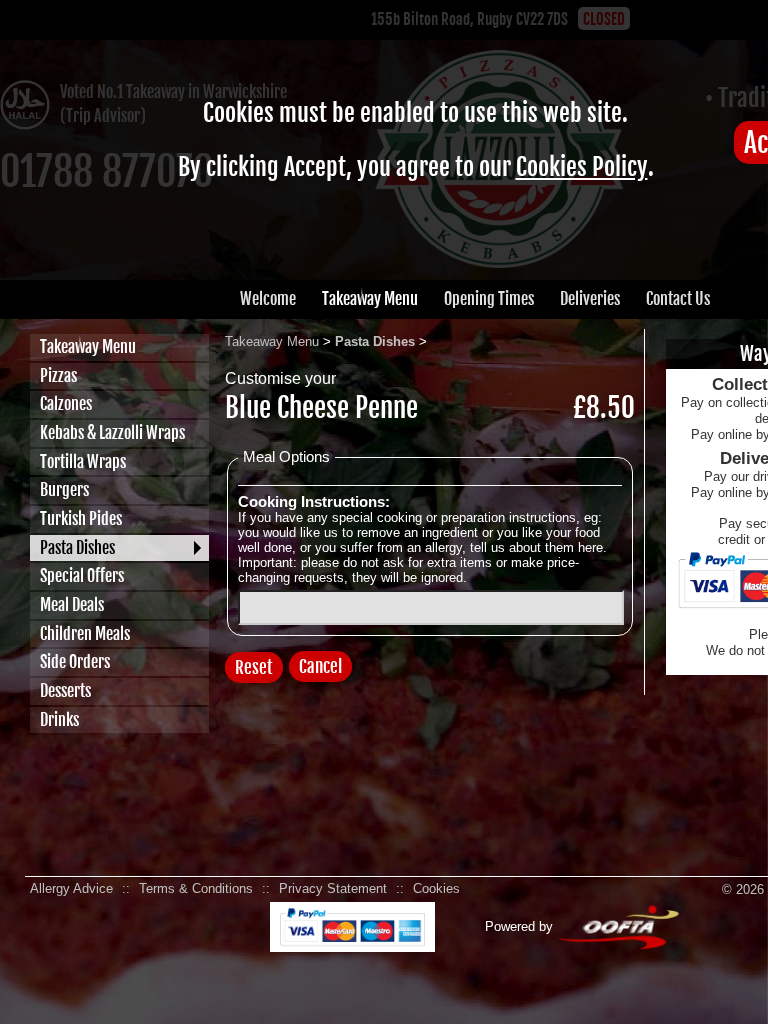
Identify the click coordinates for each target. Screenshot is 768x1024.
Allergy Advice (71, 888)
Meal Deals (72, 605)
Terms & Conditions (196, 888)
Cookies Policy (582, 167)
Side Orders (75, 662)
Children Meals (85, 634)
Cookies (436, 888)
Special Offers (82, 576)
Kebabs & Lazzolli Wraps (112, 433)
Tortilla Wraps (83, 462)
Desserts (65, 691)
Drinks (59, 720)
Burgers (64, 490)
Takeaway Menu (370, 299)
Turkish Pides (81, 519)
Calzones (66, 404)
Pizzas (58, 376)
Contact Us (678, 299)
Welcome (268, 299)
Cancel (320, 666)
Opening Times (489, 299)
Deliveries (590, 299)
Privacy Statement (333, 888)
